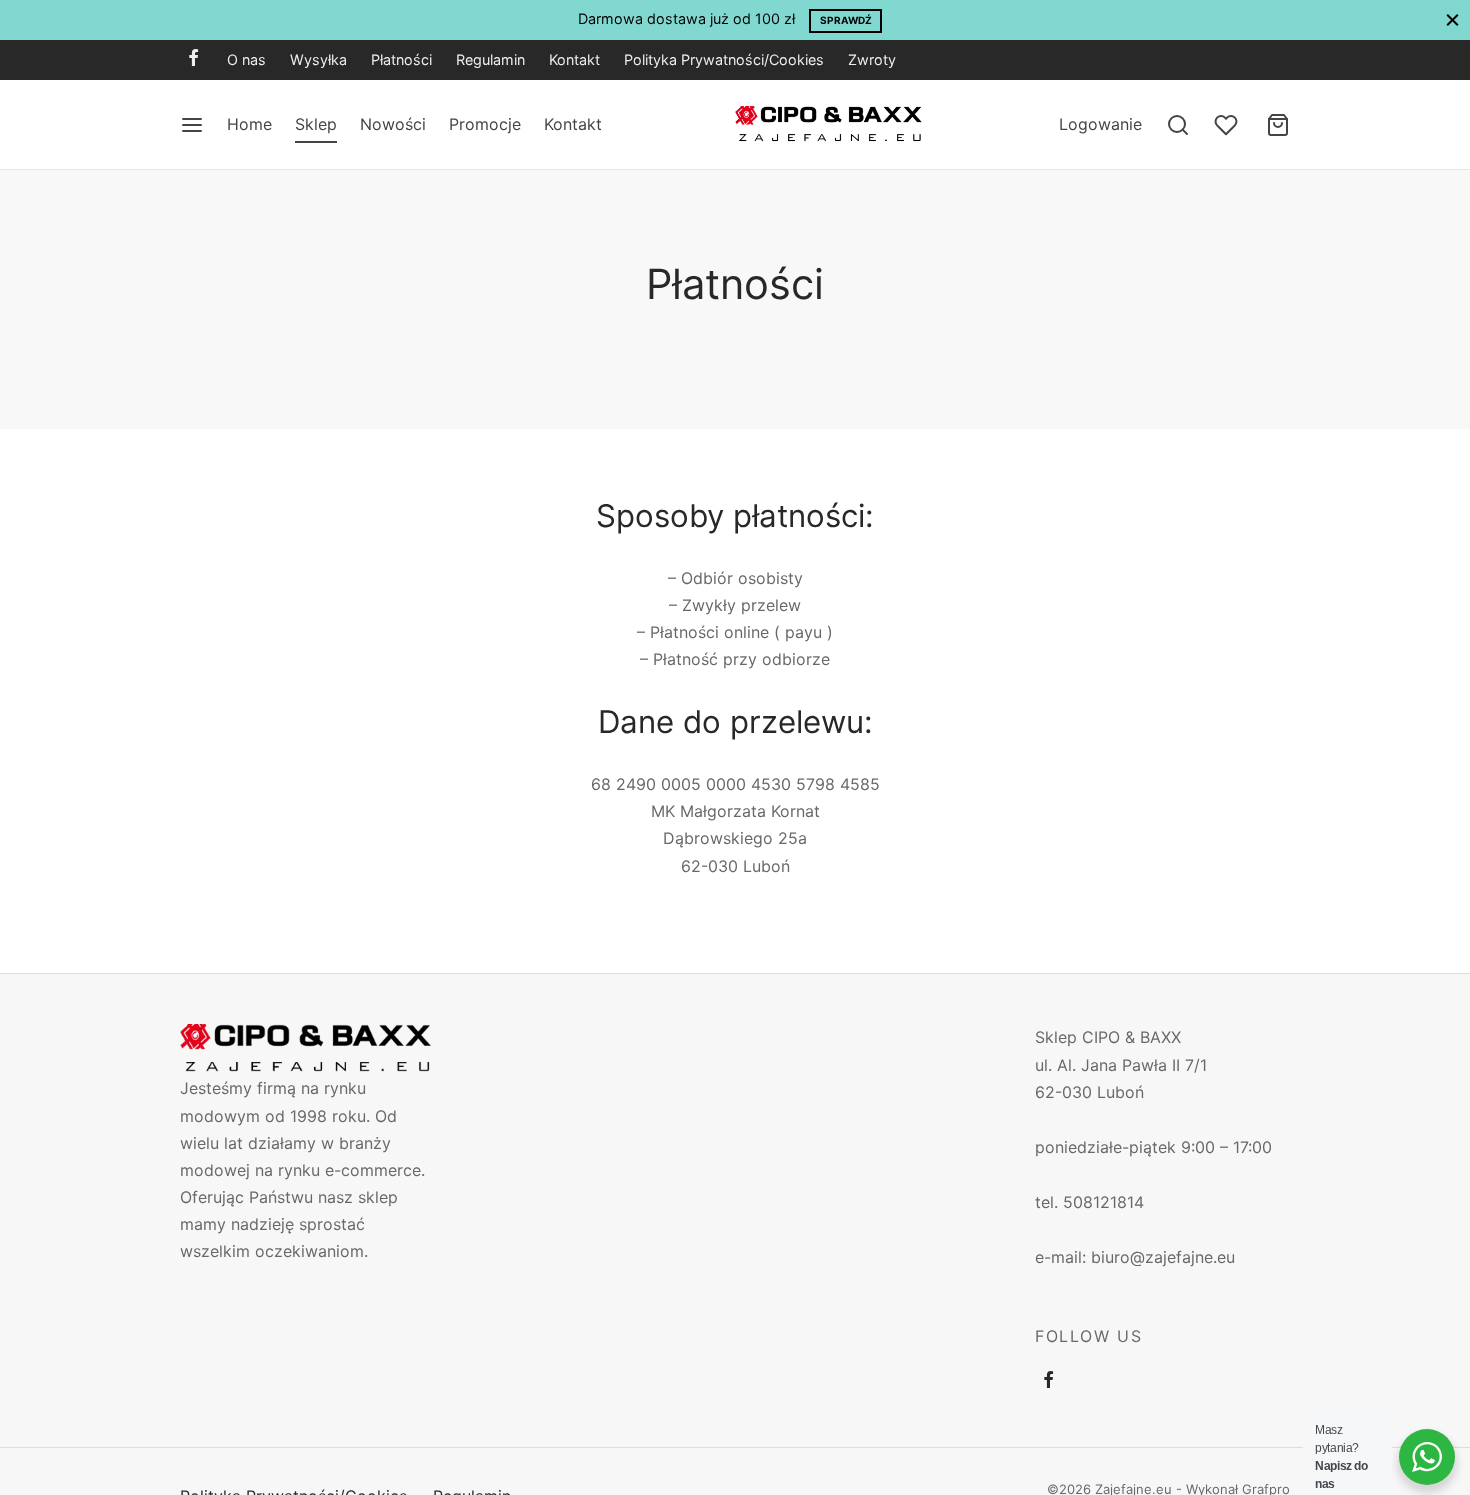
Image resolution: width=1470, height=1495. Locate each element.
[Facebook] (193, 59)
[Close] (1452, 19)
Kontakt (574, 59)
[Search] (1178, 125)
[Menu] (192, 125)
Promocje (485, 124)
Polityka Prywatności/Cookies (724, 59)
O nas (246, 59)
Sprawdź (846, 20)
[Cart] (1278, 125)
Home (249, 124)
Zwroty (872, 59)
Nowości (393, 124)
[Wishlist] (1228, 125)
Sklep (316, 124)
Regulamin (490, 59)
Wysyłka (318, 59)
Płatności (401, 59)
